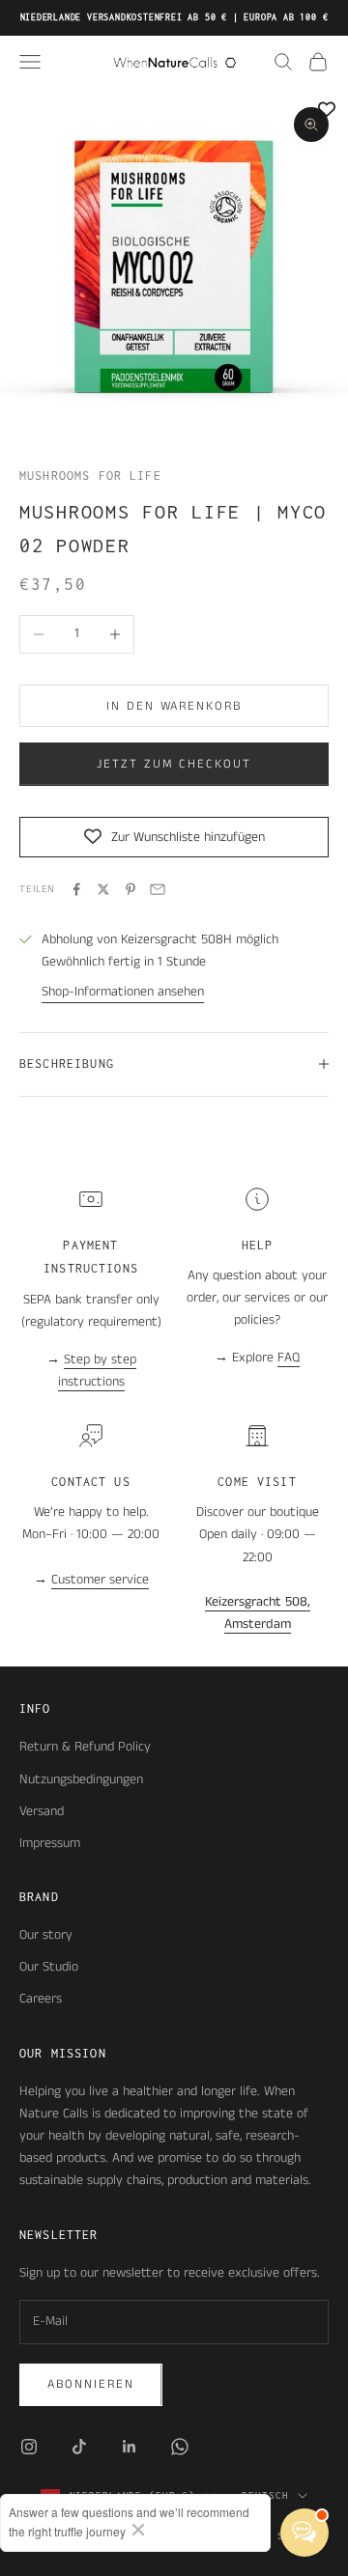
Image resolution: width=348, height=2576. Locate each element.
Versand (42, 1811)
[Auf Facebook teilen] (76, 889)
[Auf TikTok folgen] (79, 2447)
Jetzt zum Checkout (174, 764)
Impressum (50, 1843)
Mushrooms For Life (90, 476)
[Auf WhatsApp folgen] (180, 2447)
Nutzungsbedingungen (81, 1779)
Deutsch (265, 2495)
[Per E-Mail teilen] (158, 889)
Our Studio (49, 1967)
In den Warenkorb (174, 706)
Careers (41, 1999)
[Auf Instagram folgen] (29, 2447)
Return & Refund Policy (85, 1747)
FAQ (289, 1358)
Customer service (100, 1580)
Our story (46, 1935)
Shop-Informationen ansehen (123, 992)
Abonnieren (91, 2384)
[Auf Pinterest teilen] (130, 889)
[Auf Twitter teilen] (103, 889)
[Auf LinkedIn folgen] (130, 2447)
